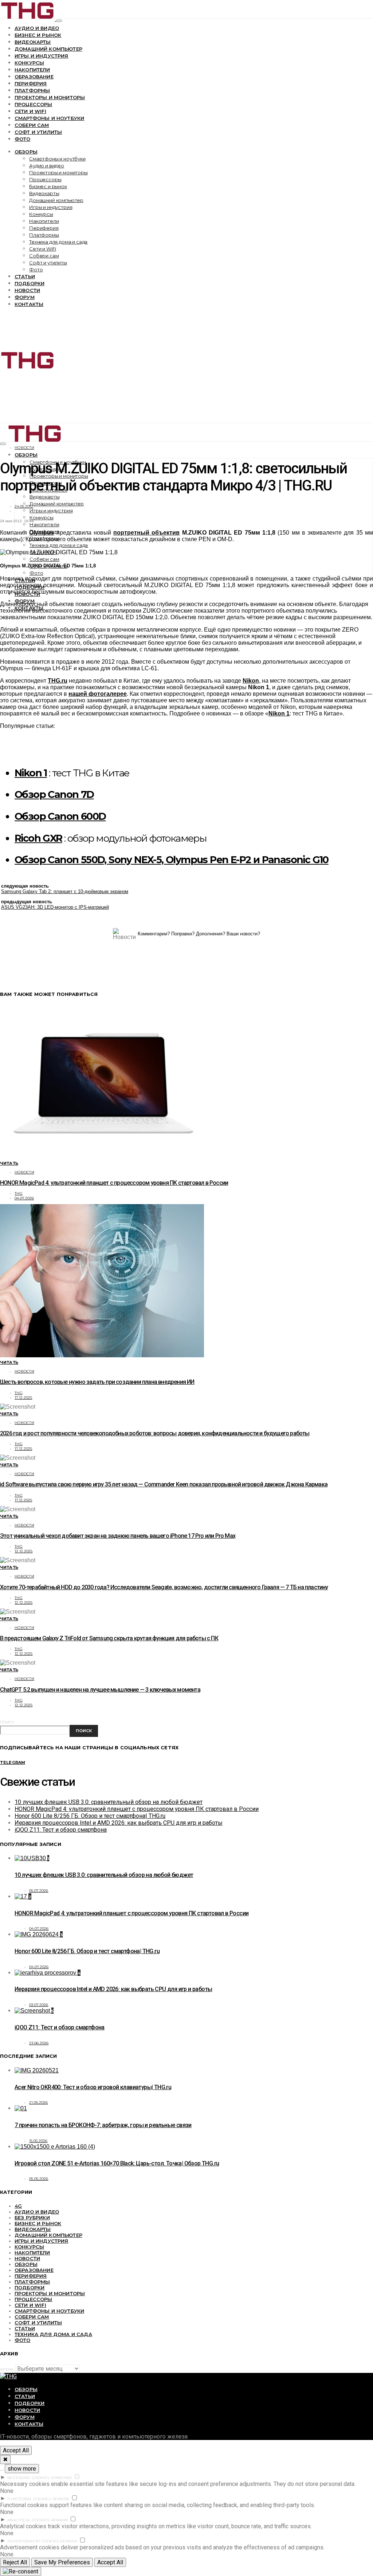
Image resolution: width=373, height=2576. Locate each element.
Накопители (32, 70)
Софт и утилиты (38, 132)
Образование (34, 77)
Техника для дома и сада (58, 242)
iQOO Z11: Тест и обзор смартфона (61, 1830)
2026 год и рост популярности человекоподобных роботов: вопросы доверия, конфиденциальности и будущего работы (155, 1433)
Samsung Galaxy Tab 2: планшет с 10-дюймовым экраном (65, 891)
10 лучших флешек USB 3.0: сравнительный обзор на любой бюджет (109, 1802)
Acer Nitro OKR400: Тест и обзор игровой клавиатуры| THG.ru (93, 2087)
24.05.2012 (24, 506)
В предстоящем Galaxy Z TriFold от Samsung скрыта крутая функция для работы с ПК (109, 1638)
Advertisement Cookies (33, 2541)
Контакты (29, 304)
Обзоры (26, 152)
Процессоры (34, 104)
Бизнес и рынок (38, 35)
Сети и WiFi (30, 111)
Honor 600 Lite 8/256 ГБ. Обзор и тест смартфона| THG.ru (90, 1816)
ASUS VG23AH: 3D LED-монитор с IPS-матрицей (55, 907)
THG (19, 1193)
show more (22, 2469)
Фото (23, 139)
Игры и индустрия (42, 56)
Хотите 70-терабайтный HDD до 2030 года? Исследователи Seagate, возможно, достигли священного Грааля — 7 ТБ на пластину (164, 1587)
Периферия (31, 84)
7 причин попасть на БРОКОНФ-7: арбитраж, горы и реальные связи (103, 2125)
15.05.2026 (38, 2141)
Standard (61, 2478)
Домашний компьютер (48, 49)
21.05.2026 (39, 2102)
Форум (25, 297)
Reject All (15, 2562)
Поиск (7, 1722)
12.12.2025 (24, 1551)
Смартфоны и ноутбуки (49, 118)
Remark (61, 2499)
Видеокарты (33, 42)
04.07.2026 (24, 1198)
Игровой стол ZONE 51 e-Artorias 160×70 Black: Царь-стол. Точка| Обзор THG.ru (117, 2163)
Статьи (25, 276)
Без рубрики (32, 2218)
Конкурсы (29, 63)
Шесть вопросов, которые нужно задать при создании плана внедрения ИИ (97, 1382)
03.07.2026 (39, 2005)
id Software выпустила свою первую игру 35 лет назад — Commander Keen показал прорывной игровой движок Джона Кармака (164, 1484)
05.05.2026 (39, 2179)
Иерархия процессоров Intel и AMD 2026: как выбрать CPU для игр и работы (119, 1823)
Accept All (16, 2450)
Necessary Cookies (28, 2478)
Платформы (32, 90)
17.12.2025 (23, 1398)
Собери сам (32, 125)
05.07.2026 (39, 1891)
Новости (27, 290)
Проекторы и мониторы (50, 97)
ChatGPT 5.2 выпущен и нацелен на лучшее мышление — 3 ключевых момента (100, 1690)
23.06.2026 (39, 2043)
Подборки (30, 283)
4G (18, 2206)
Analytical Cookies (28, 2520)
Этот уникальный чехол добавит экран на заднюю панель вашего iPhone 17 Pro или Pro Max (118, 1536)
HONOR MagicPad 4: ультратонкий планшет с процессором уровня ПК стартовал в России (114, 1183)
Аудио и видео (37, 28)
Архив (7, 2369)
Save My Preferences (62, 2562)
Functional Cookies (29, 2499)
